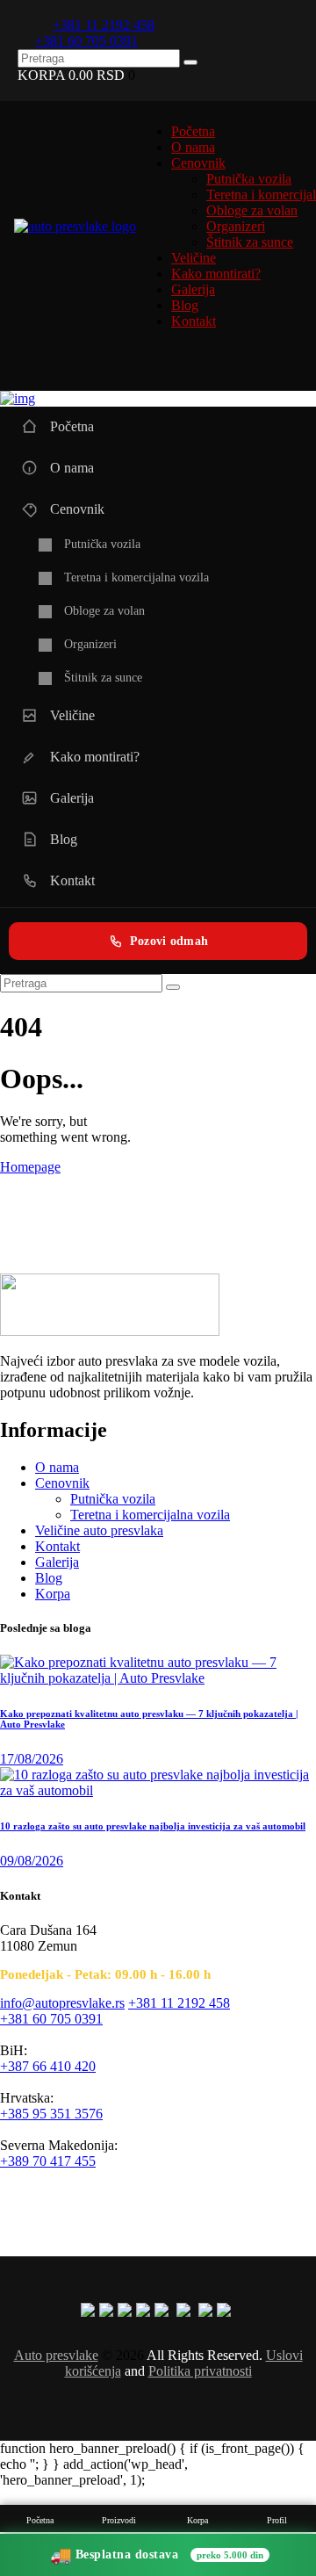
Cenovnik (62, 1483)
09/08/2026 (32, 1861)
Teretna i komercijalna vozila (150, 1515)
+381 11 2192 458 (179, 2003)
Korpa (53, 1594)
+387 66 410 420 (48, 2066)
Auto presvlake (56, 2355)
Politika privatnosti (200, 2371)
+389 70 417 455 (48, 2161)
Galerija (57, 1562)
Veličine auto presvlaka (99, 1530)
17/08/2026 (32, 1759)
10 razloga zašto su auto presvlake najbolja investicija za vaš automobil (153, 1826)
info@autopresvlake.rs (62, 2003)
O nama (57, 1467)
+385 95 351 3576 (51, 2114)
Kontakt (57, 1546)
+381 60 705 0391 (51, 2019)
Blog (49, 1578)
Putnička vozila (113, 1499)
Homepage (30, 1167)
